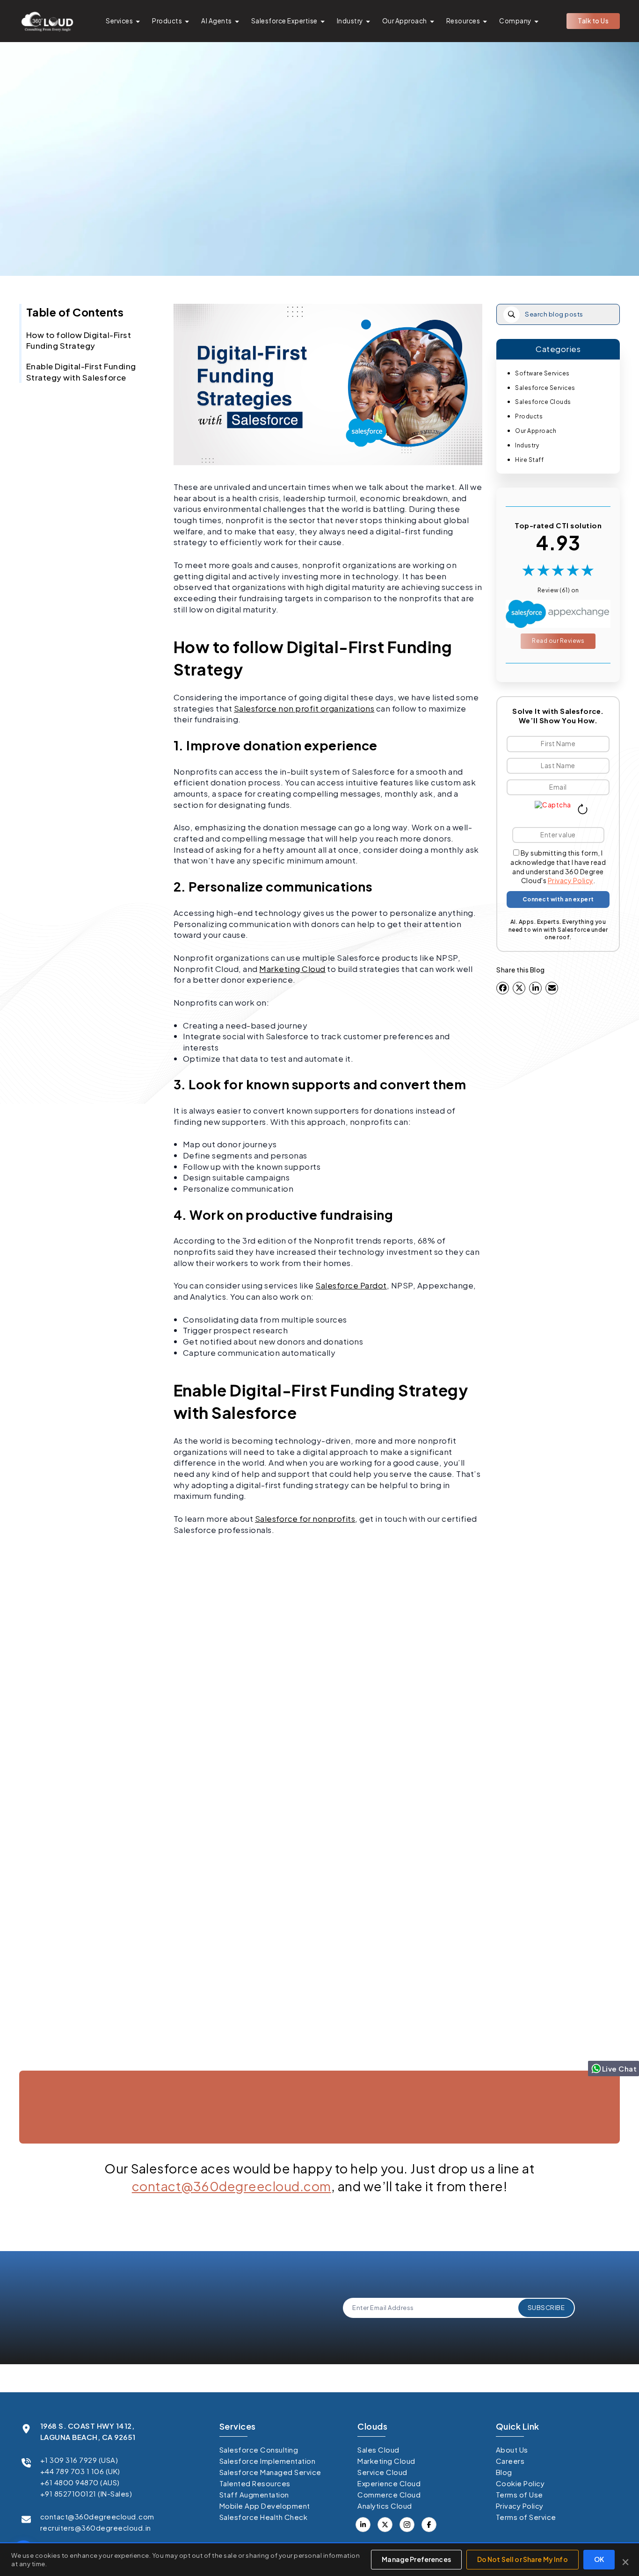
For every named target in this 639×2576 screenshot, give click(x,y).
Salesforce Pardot (351, 1285)
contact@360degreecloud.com (232, 2186)
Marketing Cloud (292, 969)
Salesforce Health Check (264, 2517)
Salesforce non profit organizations (304, 708)
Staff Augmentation (254, 2494)
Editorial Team (315, 230)
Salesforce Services (545, 388)
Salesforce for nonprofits (305, 1518)
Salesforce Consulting (259, 2450)
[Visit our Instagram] (407, 2525)
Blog (504, 2472)
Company (515, 21)
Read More (66, 2064)
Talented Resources (255, 2483)
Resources (463, 21)
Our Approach (405, 21)
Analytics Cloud (385, 2506)
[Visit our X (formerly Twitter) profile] (429, 2525)
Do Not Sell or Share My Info (523, 2559)
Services (119, 21)
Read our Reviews (558, 641)
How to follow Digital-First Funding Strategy (79, 340)
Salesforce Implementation (268, 2461)
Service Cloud (382, 2472)
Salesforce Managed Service (270, 2472)
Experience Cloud (389, 2483)
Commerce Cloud (389, 2494)
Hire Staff (529, 460)
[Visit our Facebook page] (385, 2525)
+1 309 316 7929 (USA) (79, 2460)
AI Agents (217, 21)
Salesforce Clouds (543, 402)
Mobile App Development (265, 2506)
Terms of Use (519, 2494)
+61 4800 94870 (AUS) (80, 2482)
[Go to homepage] (47, 21)
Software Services (542, 373)
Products (167, 21)
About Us (512, 2450)
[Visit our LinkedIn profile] (363, 2525)
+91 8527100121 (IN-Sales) (86, 2493)
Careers (510, 2461)
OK (599, 2559)
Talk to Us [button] (593, 21)
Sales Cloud (378, 2450)
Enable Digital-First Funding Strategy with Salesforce (81, 372)
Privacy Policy (570, 880)
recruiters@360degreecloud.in (96, 2528)
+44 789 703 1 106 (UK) (80, 2471)
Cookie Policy (520, 2483)
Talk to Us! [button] (527, 2153)
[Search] (512, 314)
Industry (350, 21)
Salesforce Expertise (284, 21)
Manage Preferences (416, 2559)
